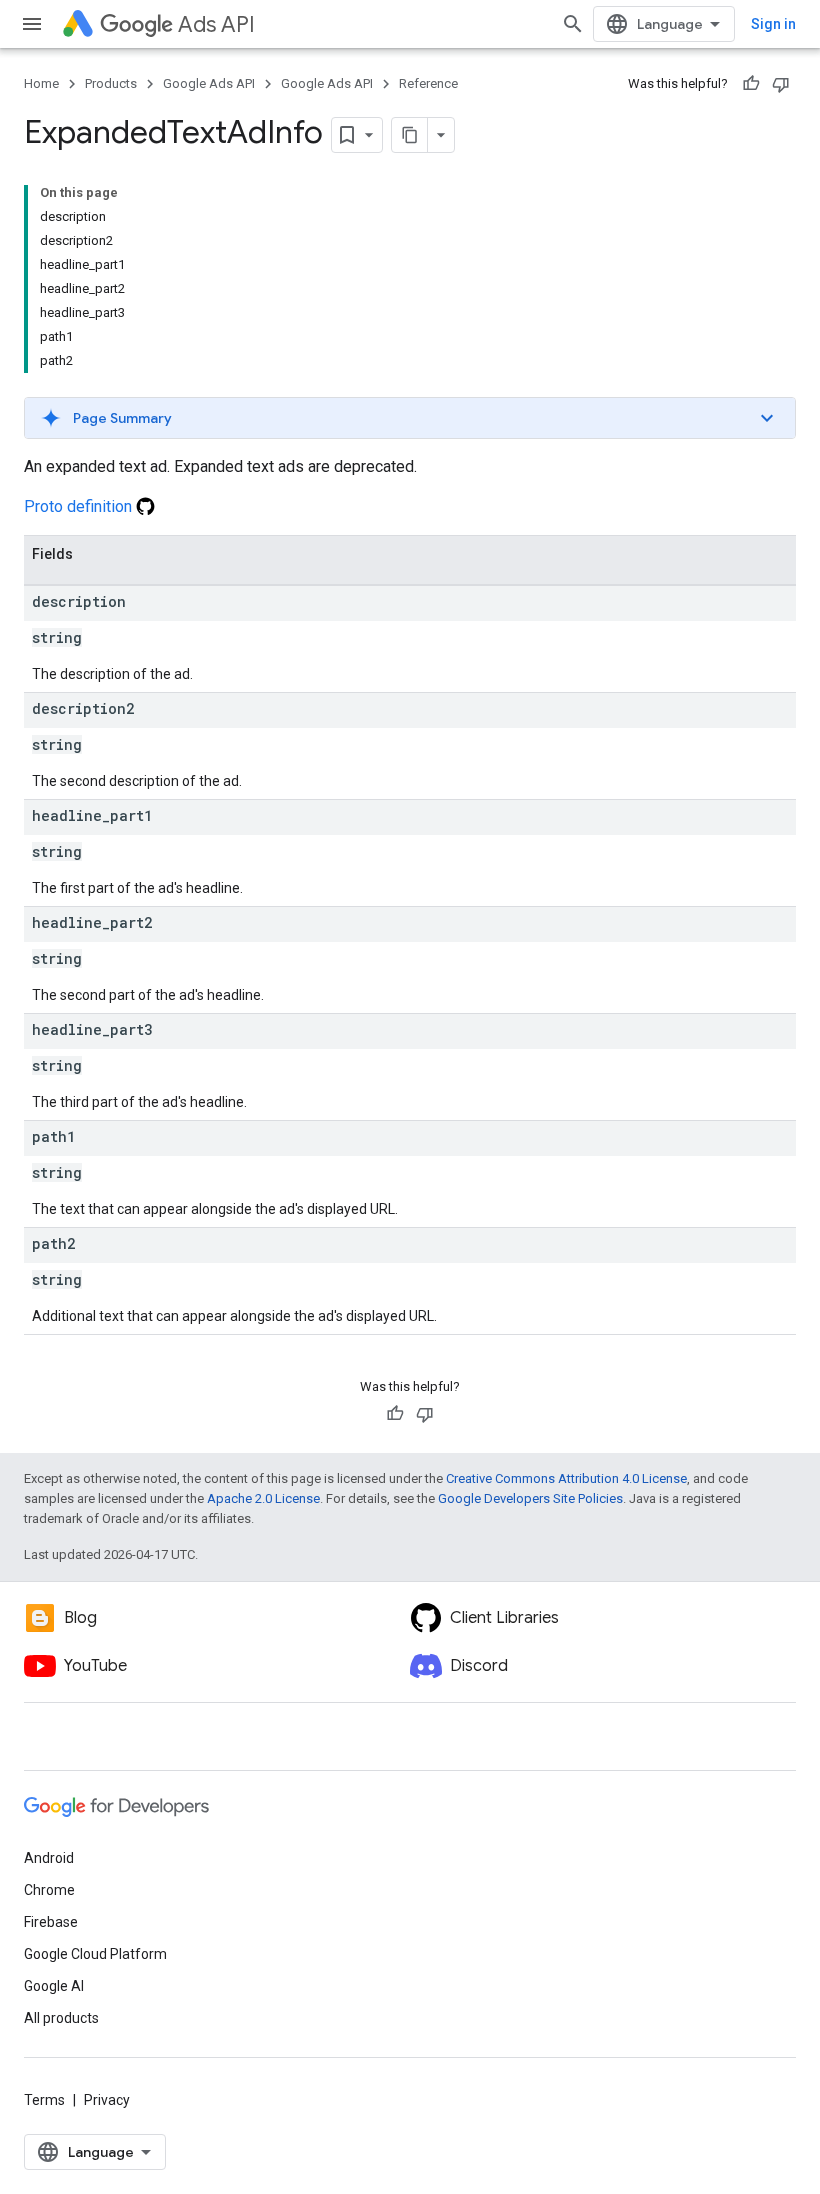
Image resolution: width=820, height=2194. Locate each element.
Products (111, 83)
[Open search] (573, 24)
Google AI (54, 1986)
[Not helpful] (781, 84)
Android (49, 1858)
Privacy (107, 2100)
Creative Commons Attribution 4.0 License (566, 1478)
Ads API (216, 24)
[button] (410, 418)
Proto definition (80, 506)
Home (41, 83)
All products (61, 2018)
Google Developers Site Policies (530, 1498)
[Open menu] (32, 24)
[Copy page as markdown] (410, 135)
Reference (428, 83)
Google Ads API (209, 83)
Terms (44, 2100)
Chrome (49, 1890)
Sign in (773, 24)
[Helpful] (751, 84)
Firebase (51, 1922)
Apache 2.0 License (263, 1498)
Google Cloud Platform (95, 1954)
